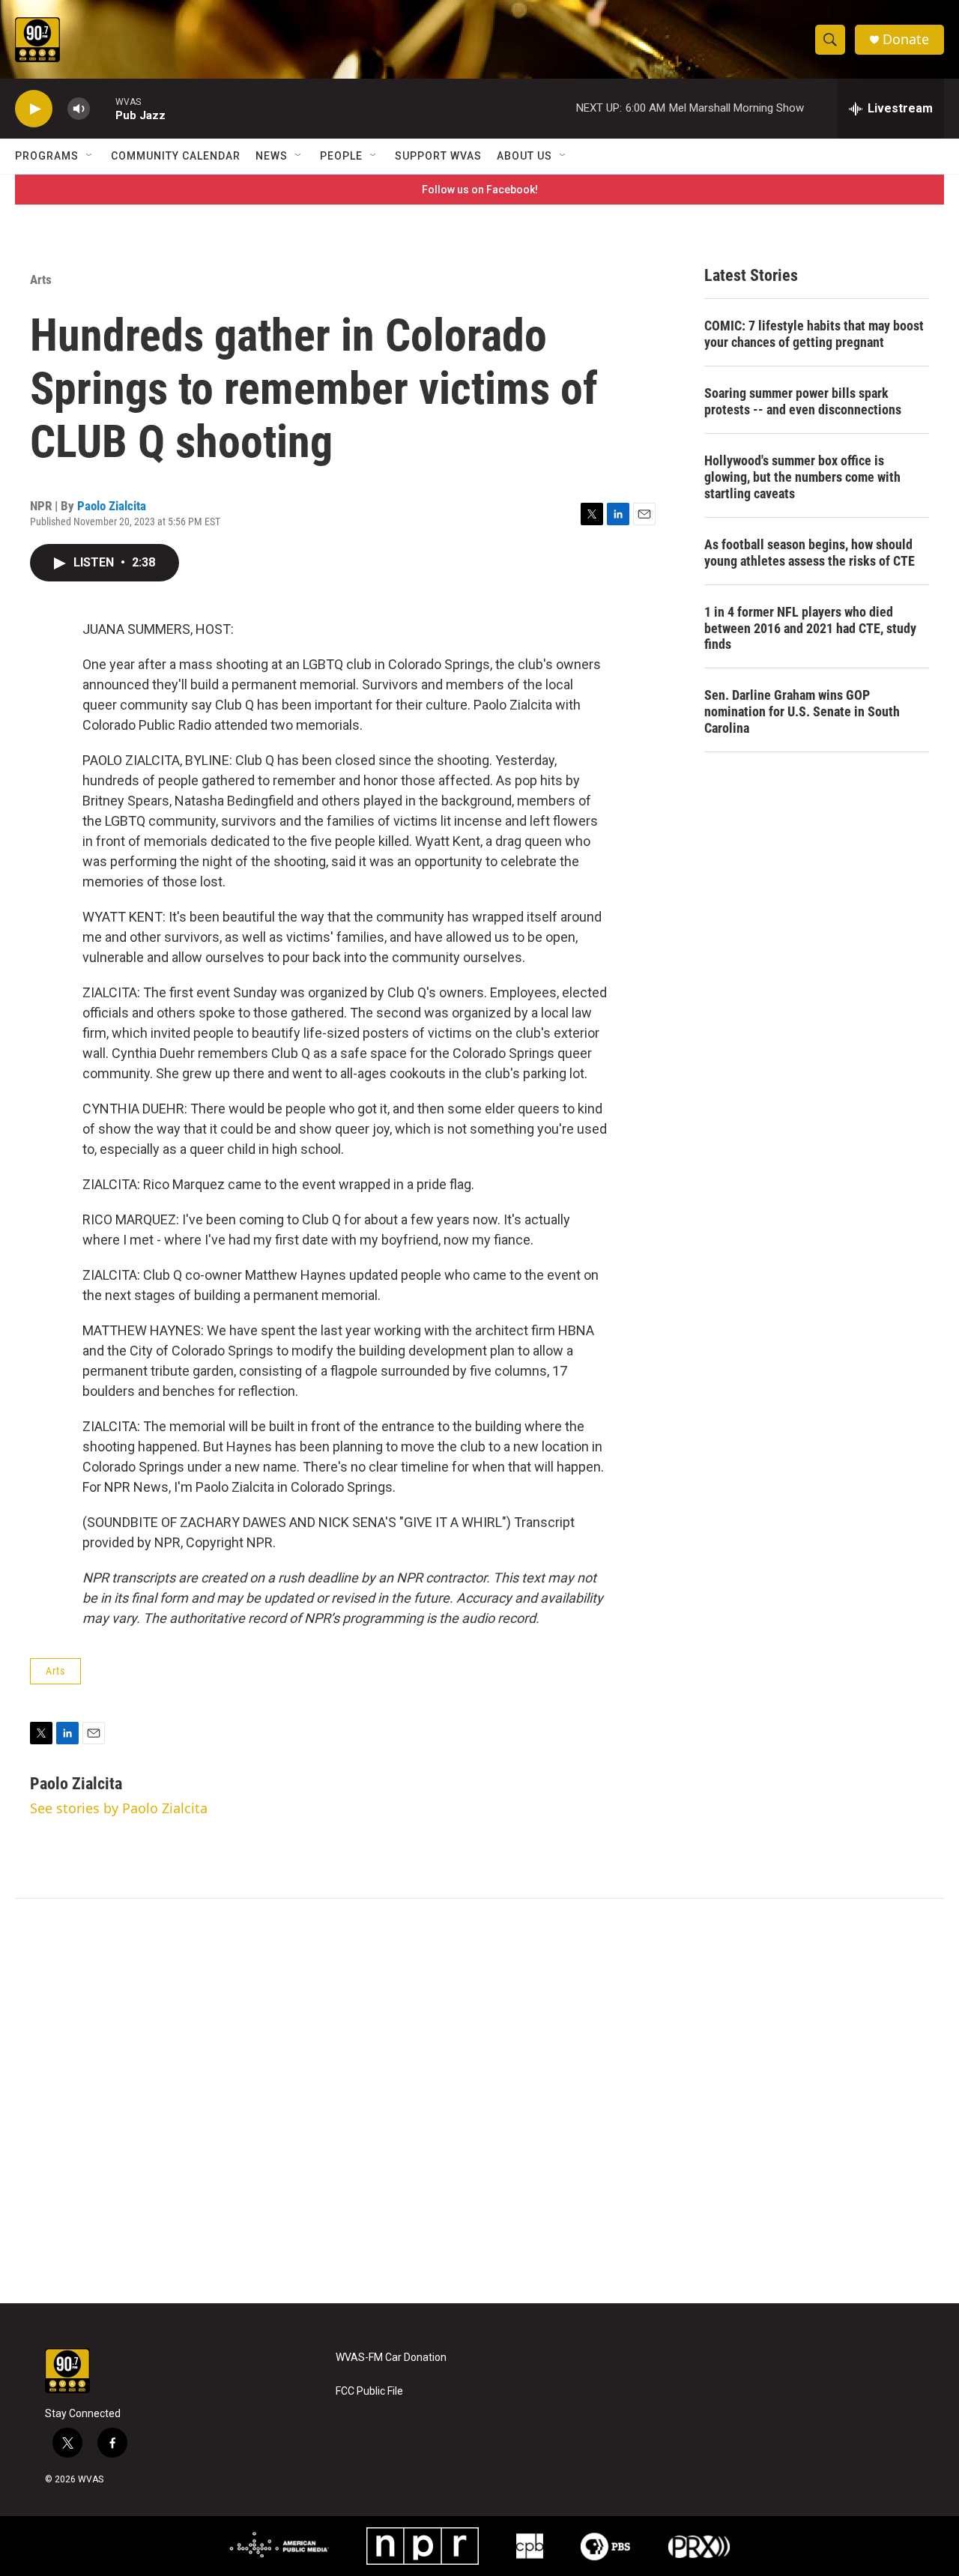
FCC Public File (369, 2391)
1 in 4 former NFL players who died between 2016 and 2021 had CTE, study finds (810, 628)
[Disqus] (479, 2101)
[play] (34, 109)
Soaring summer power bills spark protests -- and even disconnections (803, 401)
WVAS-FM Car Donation (391, 2358)
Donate (906, 39)
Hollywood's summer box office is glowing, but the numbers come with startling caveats (802, 477)
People (341, 156)
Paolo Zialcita (112, 506)
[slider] (103, 108)
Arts (41, 279)
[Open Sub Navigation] (90, 156)
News (272, 156)
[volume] (79, 109)
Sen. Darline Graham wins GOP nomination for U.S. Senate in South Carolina (802, 711)
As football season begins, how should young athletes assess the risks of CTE (810, 553)
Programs (47, 156)
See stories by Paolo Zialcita (119, 1808)
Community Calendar (176, 156)
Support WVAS (438, 156)
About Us (524, 156)
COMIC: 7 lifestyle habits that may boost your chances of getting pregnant (814, 334)
